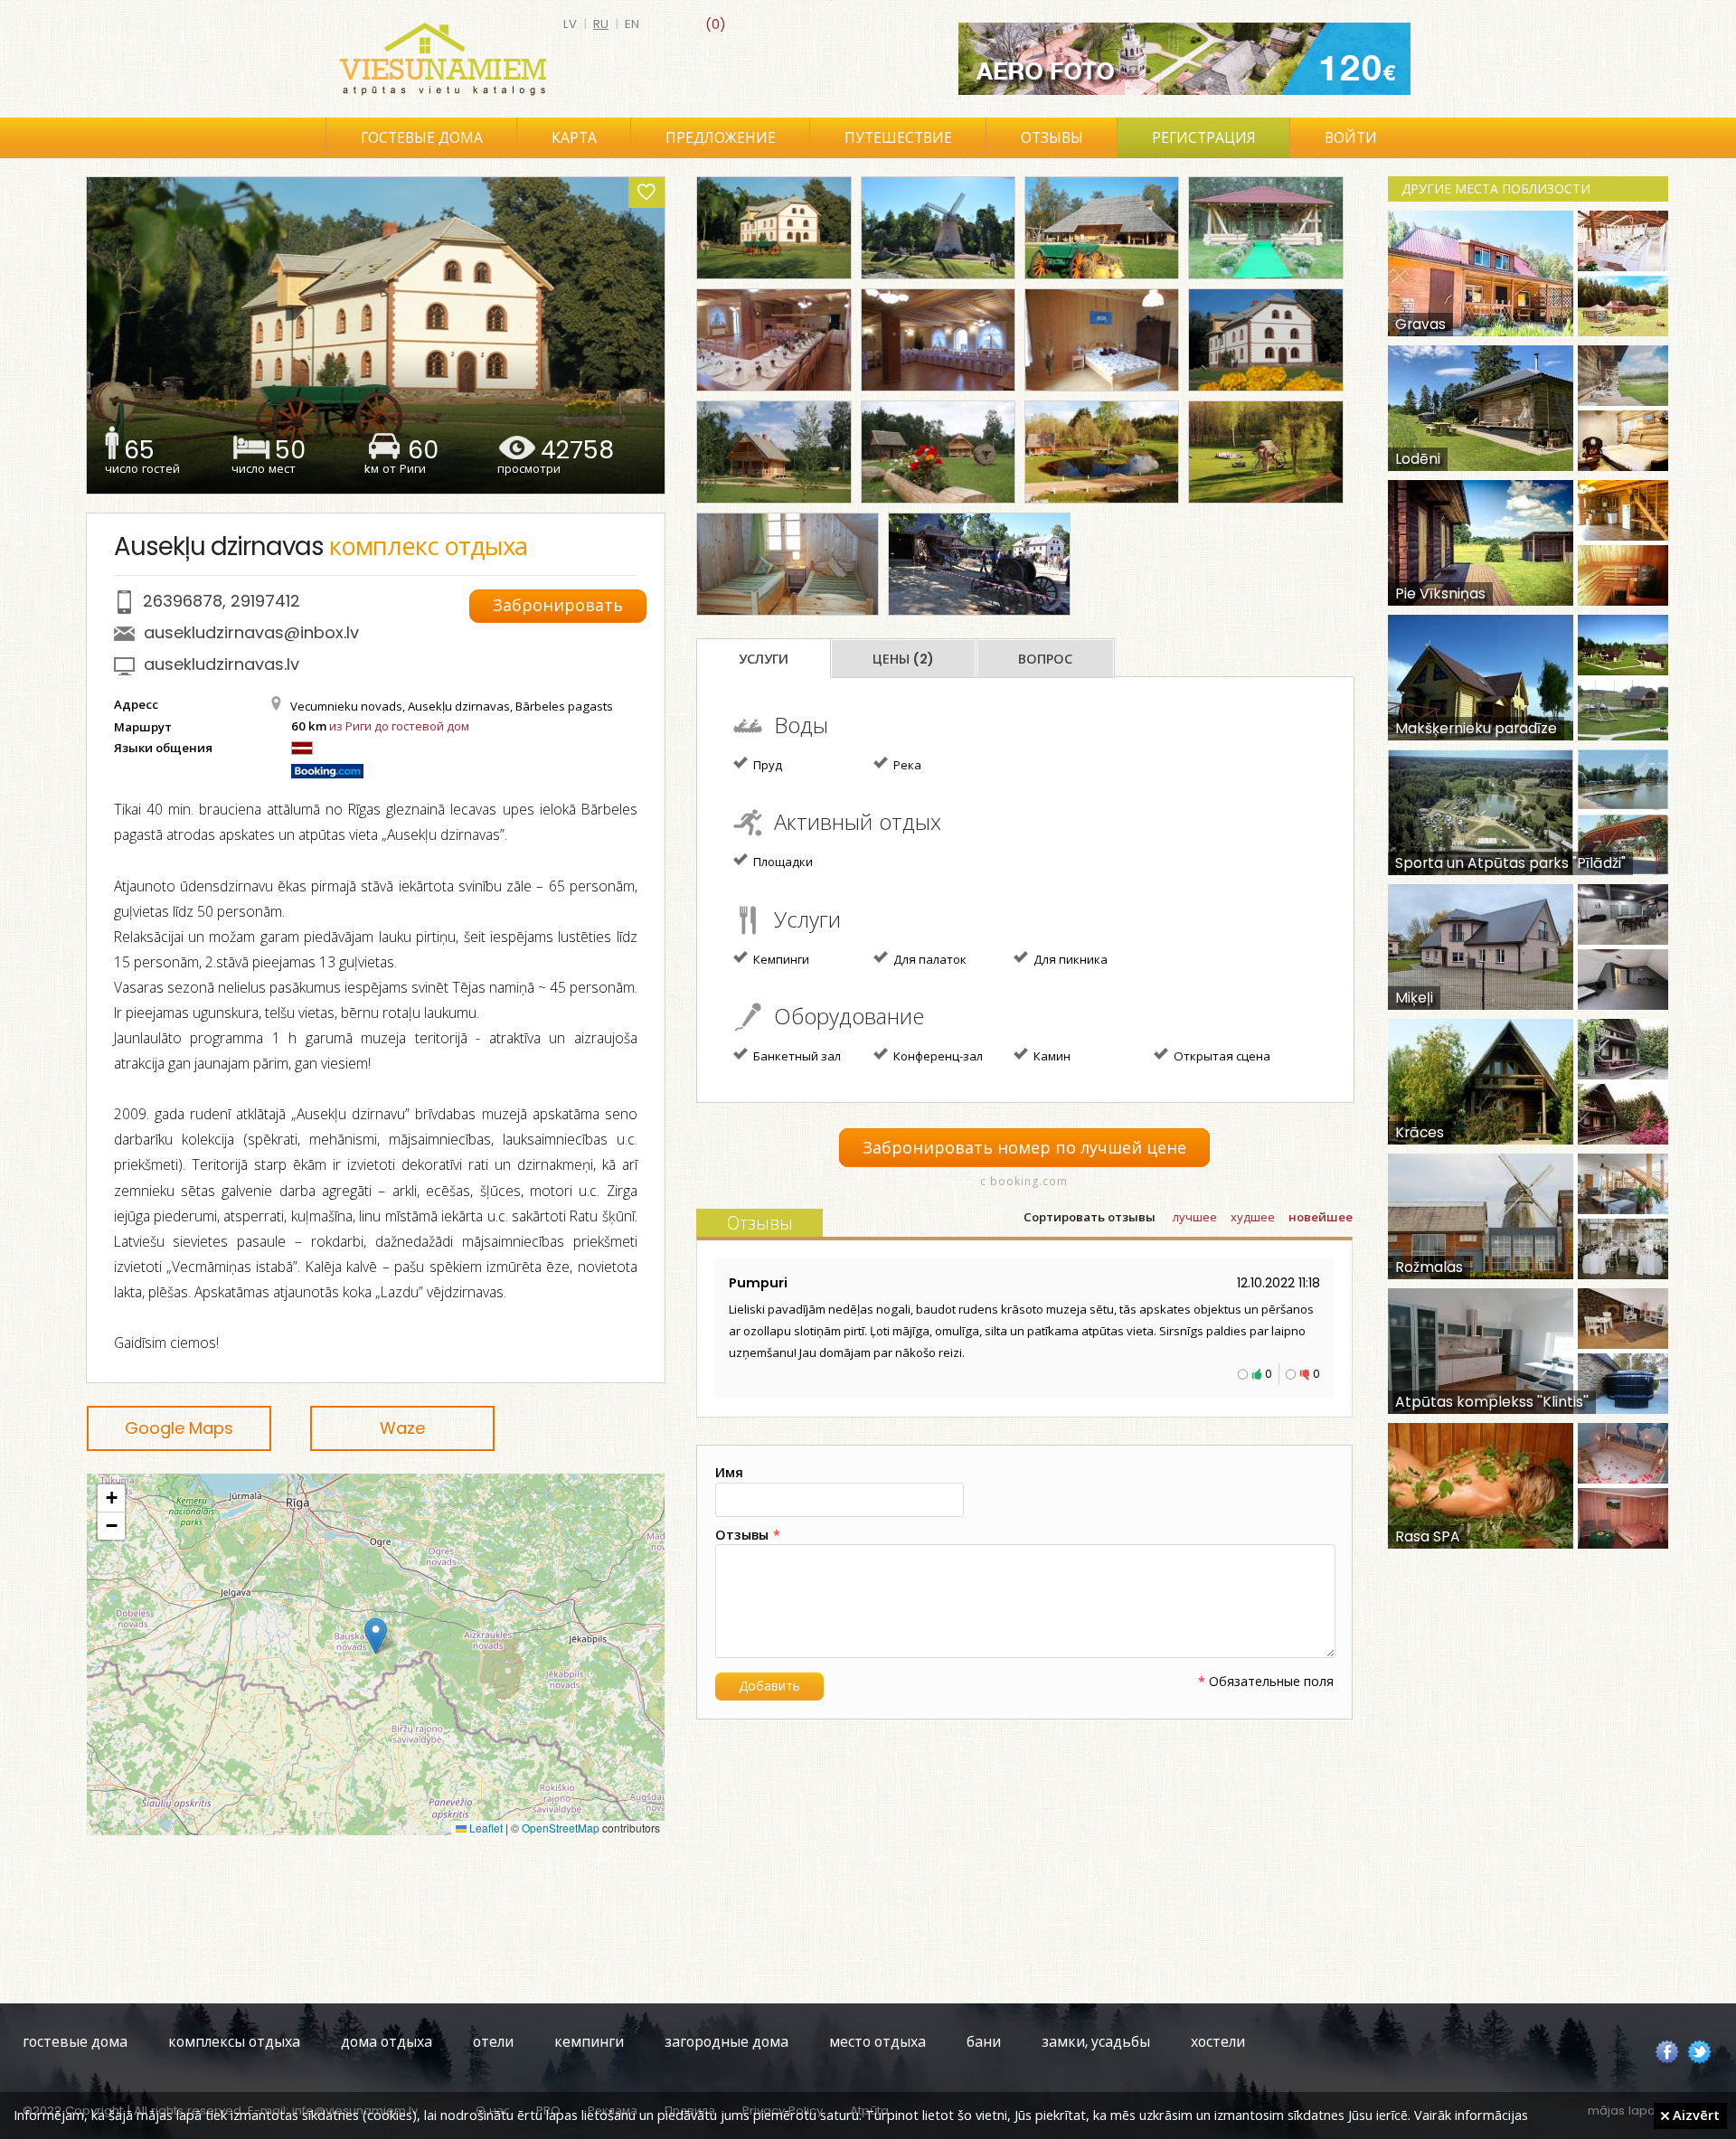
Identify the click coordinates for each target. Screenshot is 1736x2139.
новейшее (1321, 1217)
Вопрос (1045, 659)
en (632, 24)
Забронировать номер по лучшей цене (1024, 1148)
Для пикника (1069, 959)
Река (906, 765)
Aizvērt (1694, 2115)
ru (601, 24)
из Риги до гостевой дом (399, 726)
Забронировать (558, 605)
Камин (1051, 1056)
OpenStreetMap (561, 1828)
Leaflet (485, 1828)
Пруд (766, 765)
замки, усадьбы (1096, 2042)
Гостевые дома (422, 138)
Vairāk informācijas (1471, 2115)
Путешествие (898, 138)
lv (570, 24)
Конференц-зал (937, 1056)
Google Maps (179, 1428)
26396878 (183, 601)
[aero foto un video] (1184, 59)
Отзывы (1052, 138)
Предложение (721, 138)
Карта (574, 138)
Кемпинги (780, 959)
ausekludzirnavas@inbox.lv (251, 632)
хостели (1218, 2042)
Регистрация (1204, 138)
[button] (376, 1636)
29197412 (265, 601)
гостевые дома (75, 2042)
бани (984, 2042)
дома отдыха (387, 2042)
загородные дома (726, 2042)
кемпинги (589, 2042)
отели (493, 2042)
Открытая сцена (1221, 1056)
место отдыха (877, 2042)
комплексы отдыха (234, 2042)
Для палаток (929, 959)
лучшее (1195, 1217)
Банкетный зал (796, 1056)
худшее (1253, 1217)
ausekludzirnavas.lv (222, 664)
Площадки (782, 862)
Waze (402, 1428)
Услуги (764, 659)
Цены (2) (903, 659)
